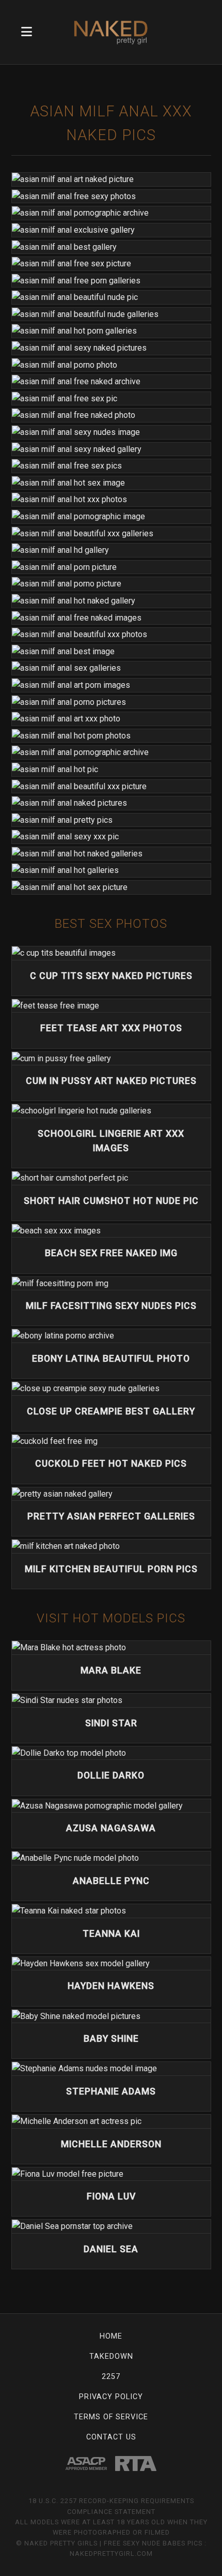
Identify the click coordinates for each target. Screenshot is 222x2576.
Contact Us (111, 2437)
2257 (111, 2377)
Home (111, 2336)
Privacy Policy (111, 2397)
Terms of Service (111, 2417)
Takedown (111, 2356)
